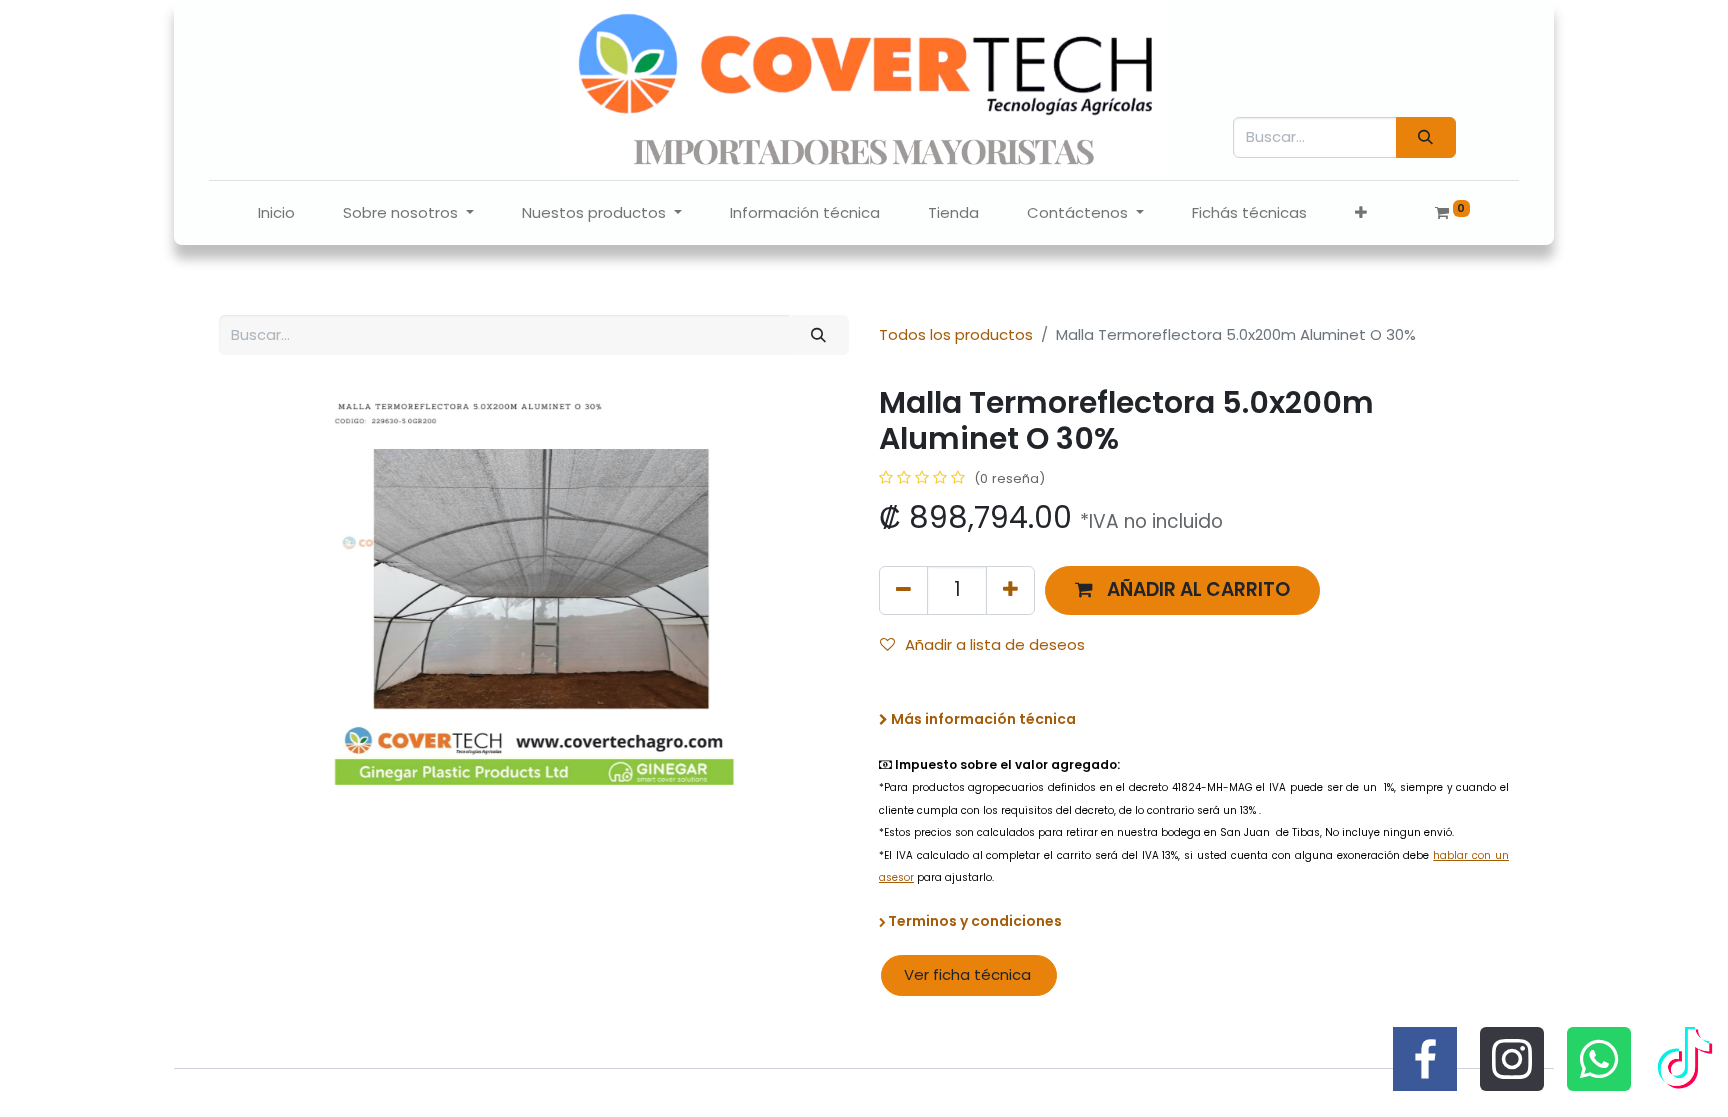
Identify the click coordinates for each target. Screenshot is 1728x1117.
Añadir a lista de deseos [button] (995, 644)
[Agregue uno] (1010, 590)
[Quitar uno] (903, 590)
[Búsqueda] (1426, 137)
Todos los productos (956, 334)
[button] (1361, 213)
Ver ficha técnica (969, 974)
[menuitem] (276, 213)
